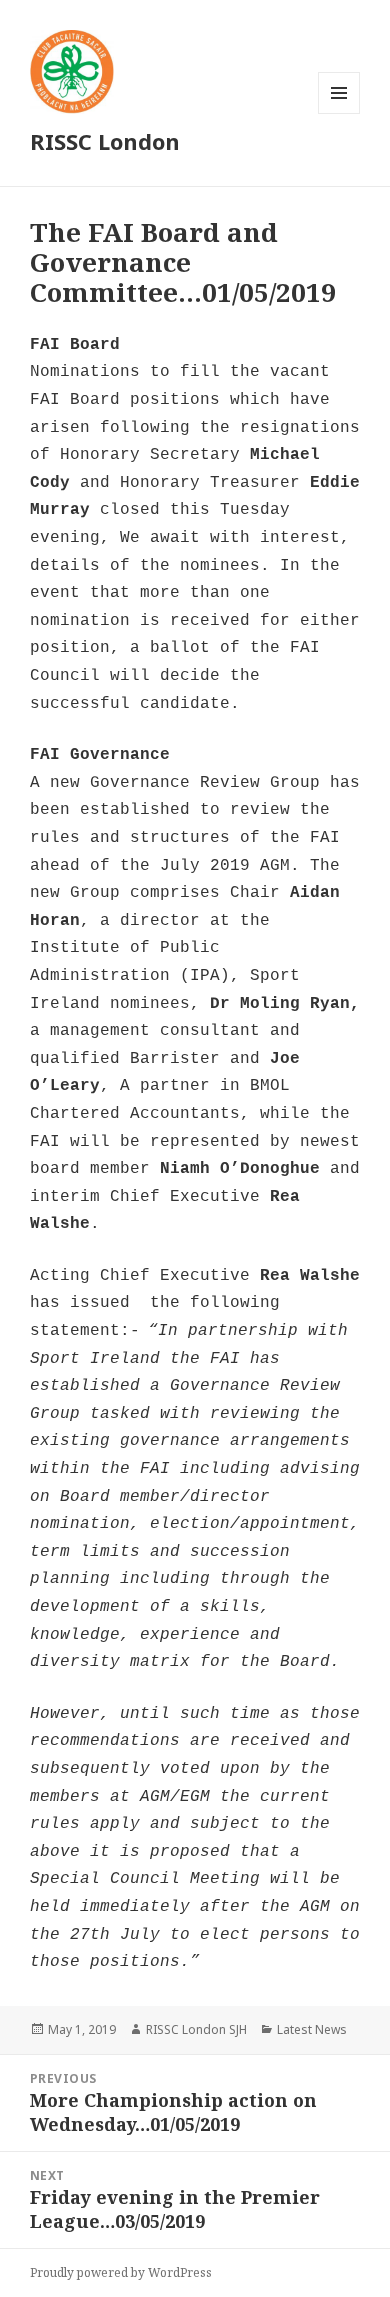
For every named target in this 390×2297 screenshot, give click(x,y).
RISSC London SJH (196, 2029)
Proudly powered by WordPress (121, 2272)
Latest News (312, 2029)
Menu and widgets (339, 113)
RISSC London (105, 141)
